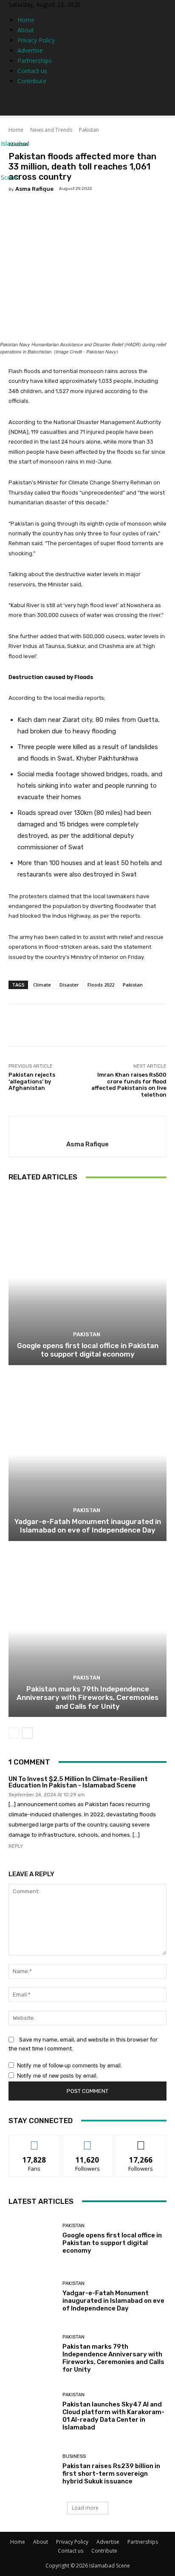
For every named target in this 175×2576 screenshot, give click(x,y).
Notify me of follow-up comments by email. (70, 2065)
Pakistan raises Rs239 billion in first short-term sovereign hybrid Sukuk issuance (111, 2474)
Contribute (32, 81)
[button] (163, 104)
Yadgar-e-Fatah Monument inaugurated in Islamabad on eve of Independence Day (88, 1526)
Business (74, 2456)
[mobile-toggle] (14, 104)
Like (35, 2141)
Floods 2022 (101, 985)
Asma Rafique (34, 189)
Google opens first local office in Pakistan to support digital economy (88, 1350)
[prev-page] (14, 1733)
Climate (42, 985)
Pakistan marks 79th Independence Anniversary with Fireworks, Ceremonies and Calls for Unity (87, 1698)
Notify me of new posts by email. (58, 2075)
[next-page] (27, 1733)
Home (26, 20)
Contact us (32, 71)
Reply (16, 1846)
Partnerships (35, 61)
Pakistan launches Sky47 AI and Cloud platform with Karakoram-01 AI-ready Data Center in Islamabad (113, 2416)
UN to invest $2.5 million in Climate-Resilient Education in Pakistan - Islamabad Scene (78, 1782)
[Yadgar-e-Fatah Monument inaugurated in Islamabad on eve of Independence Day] (87, 1454)
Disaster (69, 985)
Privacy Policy (36, 40)
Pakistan (89, 130)
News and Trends (51, 130)
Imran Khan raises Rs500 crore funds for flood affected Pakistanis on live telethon (129, 1085)
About (26, 30)
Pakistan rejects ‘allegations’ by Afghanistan (32, 1081)
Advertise (30, 50)
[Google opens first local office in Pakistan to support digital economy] (87, 1278)
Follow (88, 2141)
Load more (85, 2508)
